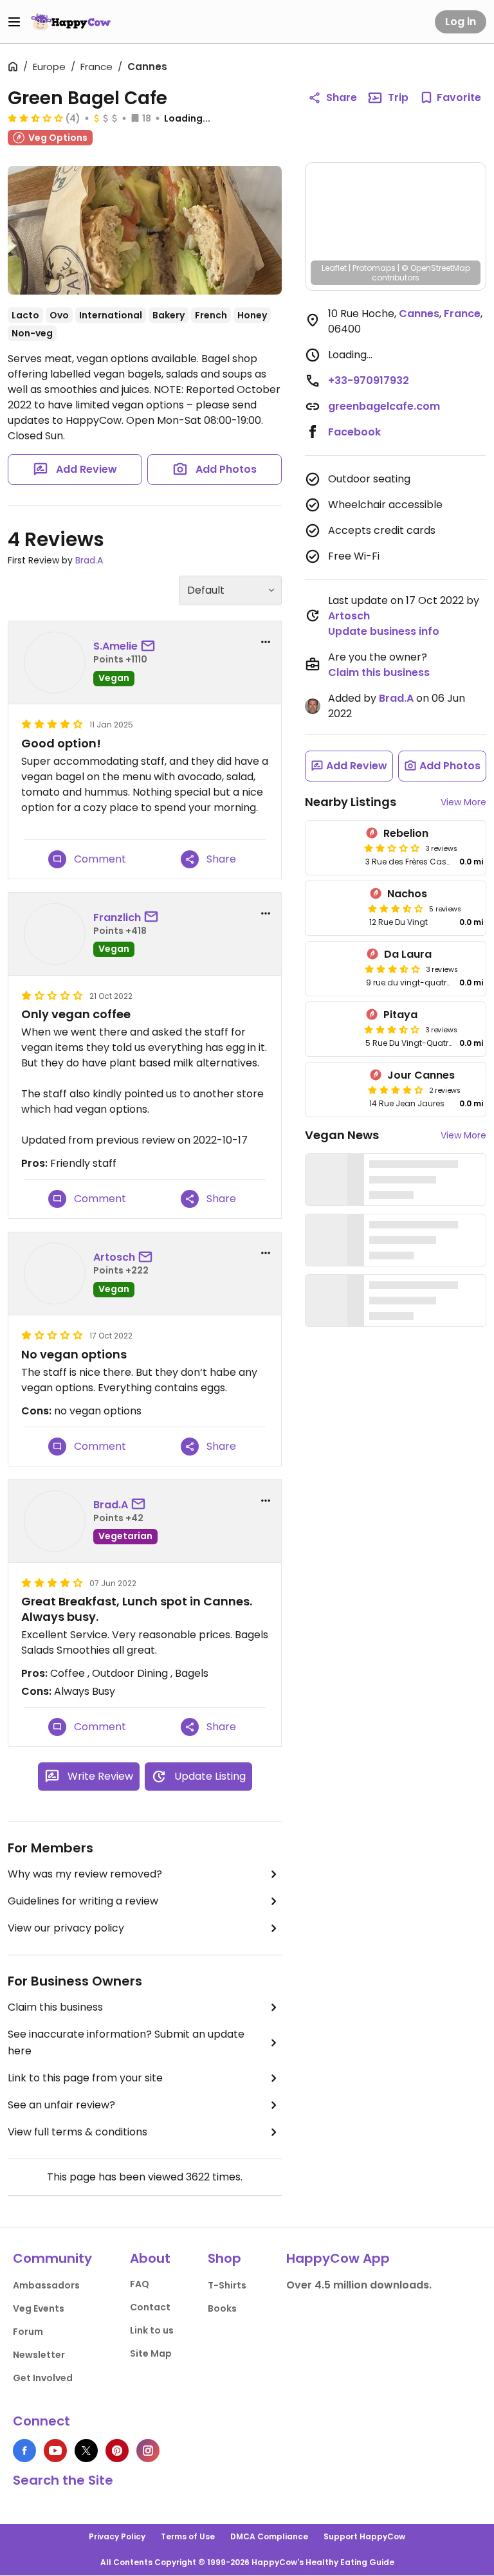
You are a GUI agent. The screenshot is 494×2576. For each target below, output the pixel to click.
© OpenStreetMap (436, 268)
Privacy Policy (117, 2536)
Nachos (407, 894)
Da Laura (408, 954)
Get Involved (43, 2378)
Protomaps (374, 268)
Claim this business (55, 2007)
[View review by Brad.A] (55, 1521)
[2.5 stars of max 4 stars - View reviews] (35, 118)
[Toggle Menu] (14, 22)
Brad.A (89, 560)
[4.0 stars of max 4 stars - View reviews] (396, 1090)
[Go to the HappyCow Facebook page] (24, 2451)
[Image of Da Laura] (333, 969)
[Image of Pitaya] (333, 1029)
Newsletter (39, 2355)
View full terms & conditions (78, 2132)
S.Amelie (115, 646)
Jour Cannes (421, 1075)
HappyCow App (338, 2258)
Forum (28, 2332)
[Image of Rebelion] (333, 848)
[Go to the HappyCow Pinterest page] (117, 2451)
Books (222, 2308)
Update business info (384, 631)
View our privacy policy (66, 1928)
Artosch (114, 1257)
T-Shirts (227, 2285)
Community (52, 2258)
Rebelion (406, 833)
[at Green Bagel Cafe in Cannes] (145, 230)
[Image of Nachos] (335, 908)
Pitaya (400, 1015)
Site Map (151, 2353)
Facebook (354, 432)
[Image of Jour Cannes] (335, 1090)
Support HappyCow (364, 2536)
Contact (150, 2307)
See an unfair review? (61, 2105)
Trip (398, 97)
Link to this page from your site (85, 2078)
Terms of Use (188, 2536)
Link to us (152, 2330)
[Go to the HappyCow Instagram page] (148, 2451)
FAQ (140, 2284)
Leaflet (334, 268)
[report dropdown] (266, 642)
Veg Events (39, 2308)
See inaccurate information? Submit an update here (126, 2042)
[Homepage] (71, 22)
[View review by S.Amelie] (55, 662)
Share (342, 97)
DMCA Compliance (269, 2536)
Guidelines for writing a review (83, 1901)
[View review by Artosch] (55, 1274)
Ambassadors (46, 2285)
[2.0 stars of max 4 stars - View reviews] (392, 848)
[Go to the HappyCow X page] (86, 2451)
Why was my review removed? (85, 1874)
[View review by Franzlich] (55, 934)
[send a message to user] (151, 646)
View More (463, 802)
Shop (224, 2258)
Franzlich (117, 918)
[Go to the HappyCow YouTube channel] (55, 2451)
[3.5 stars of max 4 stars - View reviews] (396, 908)
